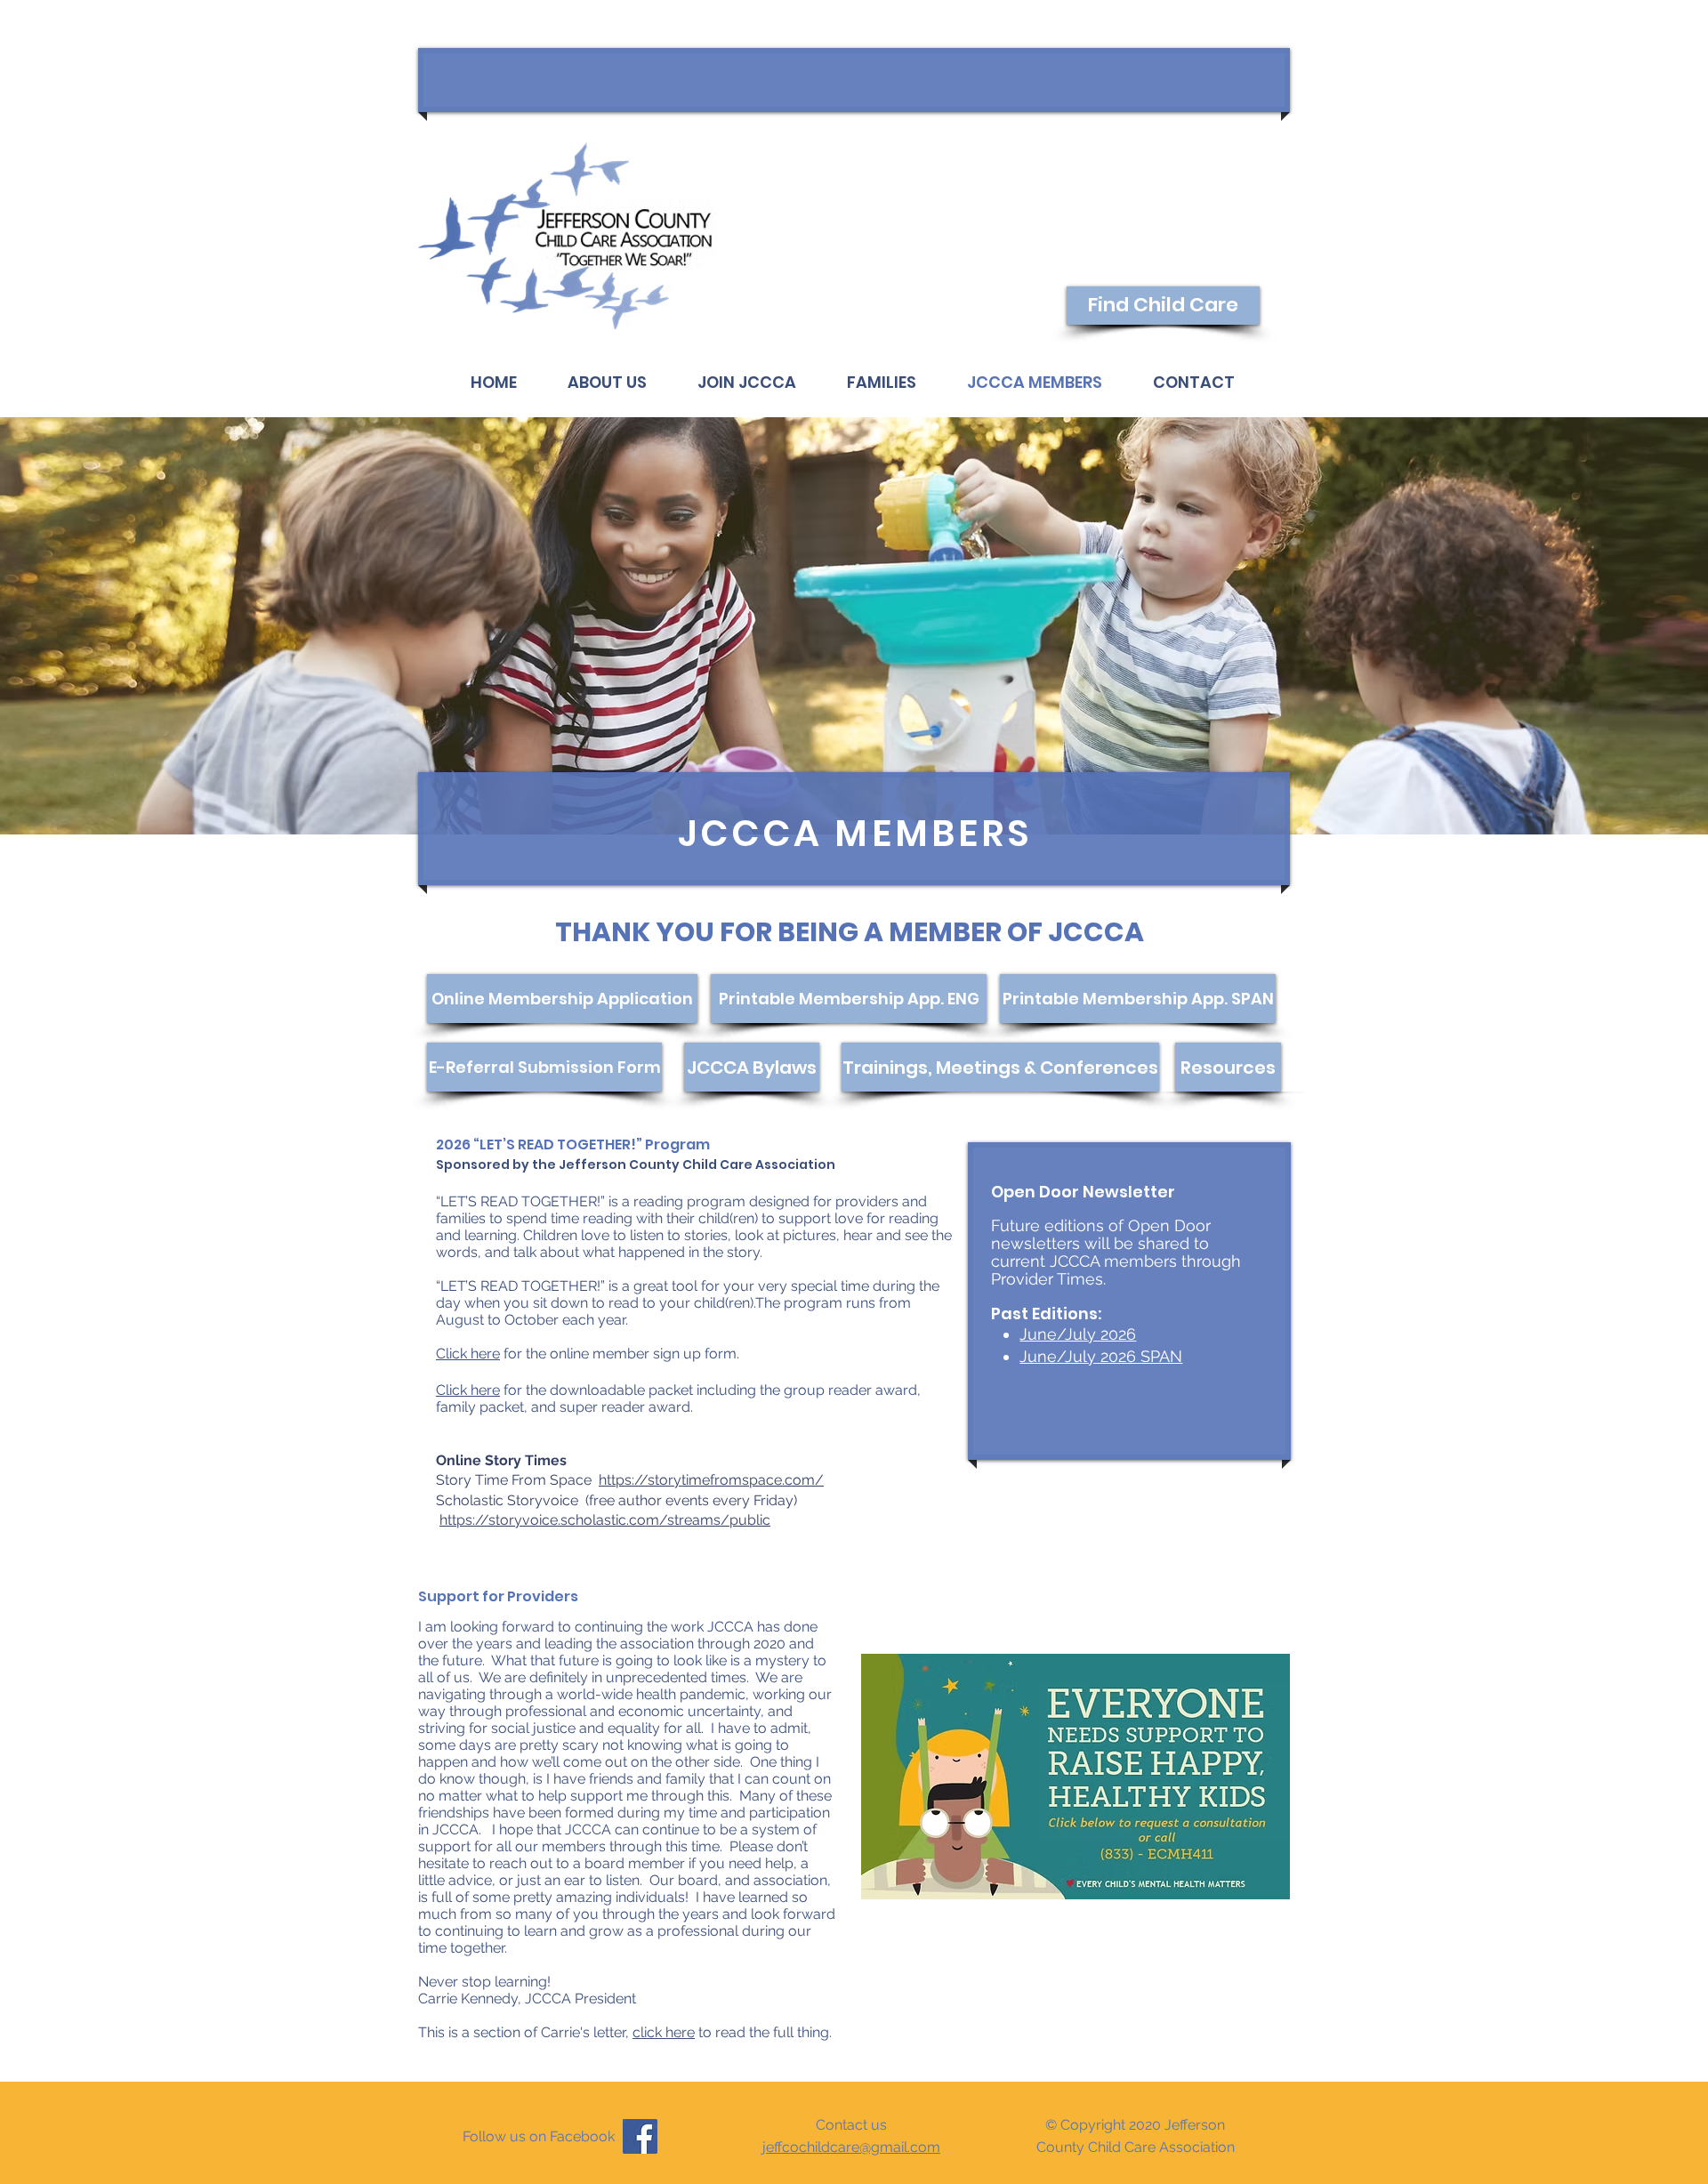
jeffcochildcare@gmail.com (851, 2147)
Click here (468, 1354)
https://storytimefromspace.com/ (711, 1480)
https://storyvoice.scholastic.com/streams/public (605, 1520)
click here (664, 2032)
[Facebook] (640, 2136)
